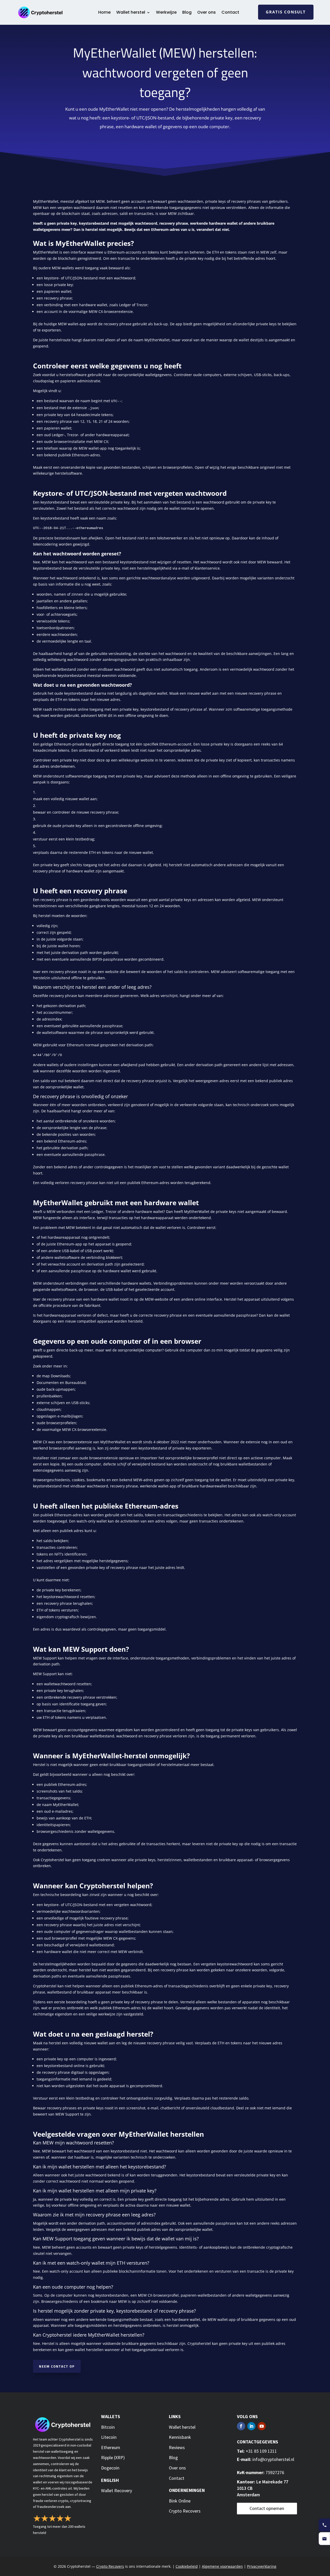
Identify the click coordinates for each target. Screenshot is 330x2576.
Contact (230, 12)
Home (104, 12)
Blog (187, 12)
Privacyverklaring (262, 2566)
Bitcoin (108, 2427)
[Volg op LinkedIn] (251, 2426)
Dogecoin (110, 2468)
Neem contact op (57, 2366)
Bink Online (180, 2501)
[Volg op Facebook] (241, 2426)
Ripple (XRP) (113, 2457)
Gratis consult (286, 12)
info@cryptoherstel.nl (273, 2459)
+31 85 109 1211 (261, 2451)
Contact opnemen (267, 2508)
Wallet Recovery (117, 2490)
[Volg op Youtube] (262, 2426)
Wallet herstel (131, 12)
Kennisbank (180, 2437)
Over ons (207, 12)
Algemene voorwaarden (222, 2566)
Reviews (177, 2447)
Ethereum (111, 2447)
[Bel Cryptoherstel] (324, 2525)
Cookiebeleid (187, 2566)
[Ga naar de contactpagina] (324, 2539)
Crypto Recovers (185, 2511)
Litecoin (109, 2437)
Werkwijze (166, 12)
